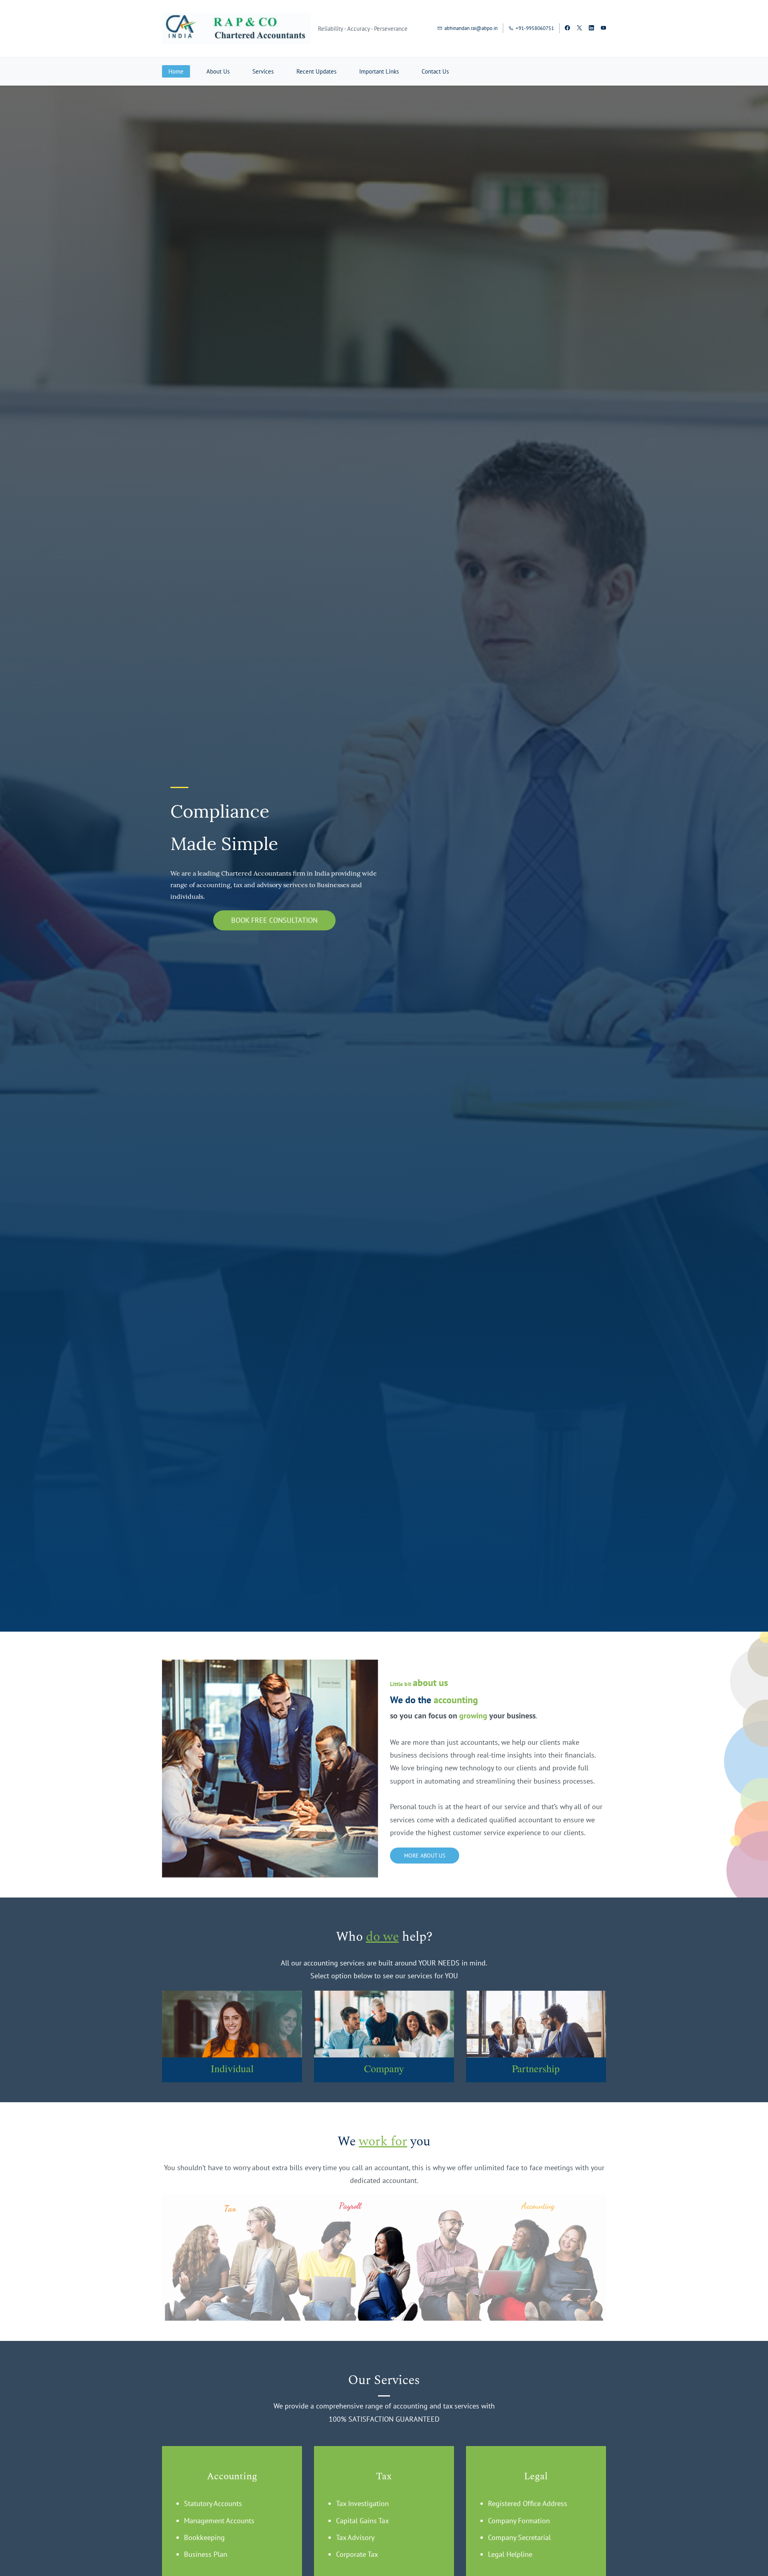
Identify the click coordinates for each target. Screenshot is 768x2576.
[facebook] (567, 29)
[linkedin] (591, 29)
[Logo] (237, 28)
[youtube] (603, 29)
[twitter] (579, 29)
